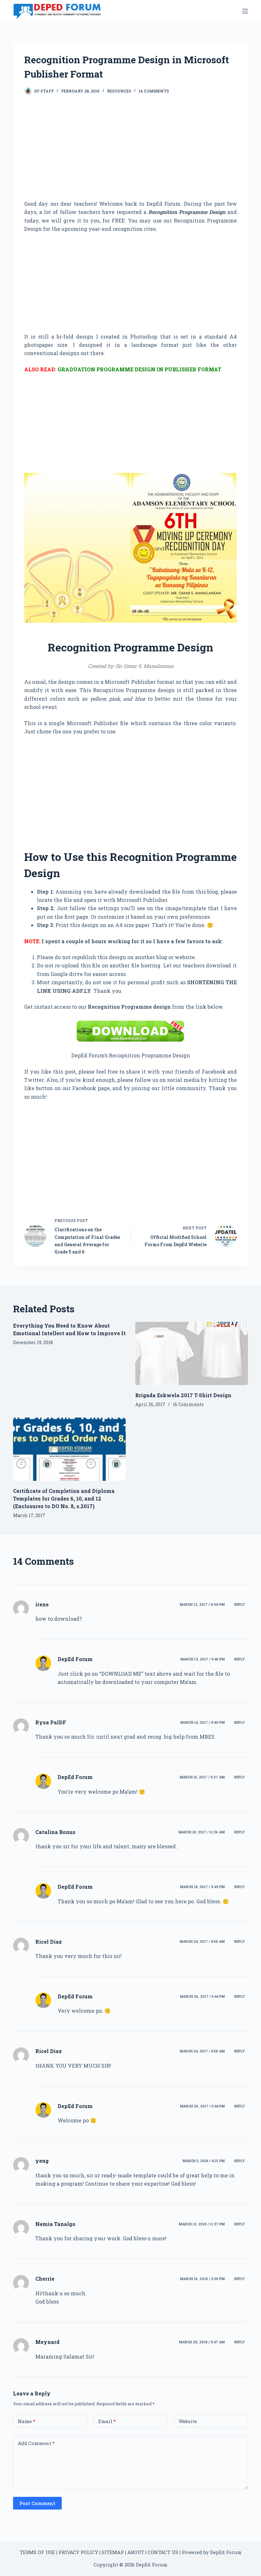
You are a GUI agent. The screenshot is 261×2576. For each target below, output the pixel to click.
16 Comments (188, 1404)
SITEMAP (113, 2552)
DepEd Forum (75, 1659)
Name (27, 2421)
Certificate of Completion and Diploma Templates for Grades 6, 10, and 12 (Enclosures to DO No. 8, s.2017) (64, 1498)
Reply (240, 1604)
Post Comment (37, 2503)
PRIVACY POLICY (78, 2552)
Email (107, 2421)
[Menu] (245, 11)
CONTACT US (163, 2552)
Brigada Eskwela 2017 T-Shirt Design (183, 1395)
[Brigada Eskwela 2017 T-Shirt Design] (192, 1353)
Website (188, 2421)
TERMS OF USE (37, 2552)
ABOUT (136, 2552)
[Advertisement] (130, 153)
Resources (119, 91)
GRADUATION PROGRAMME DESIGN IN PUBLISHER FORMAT (139, 369)
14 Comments (154, 91)
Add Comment (36, 2443)
